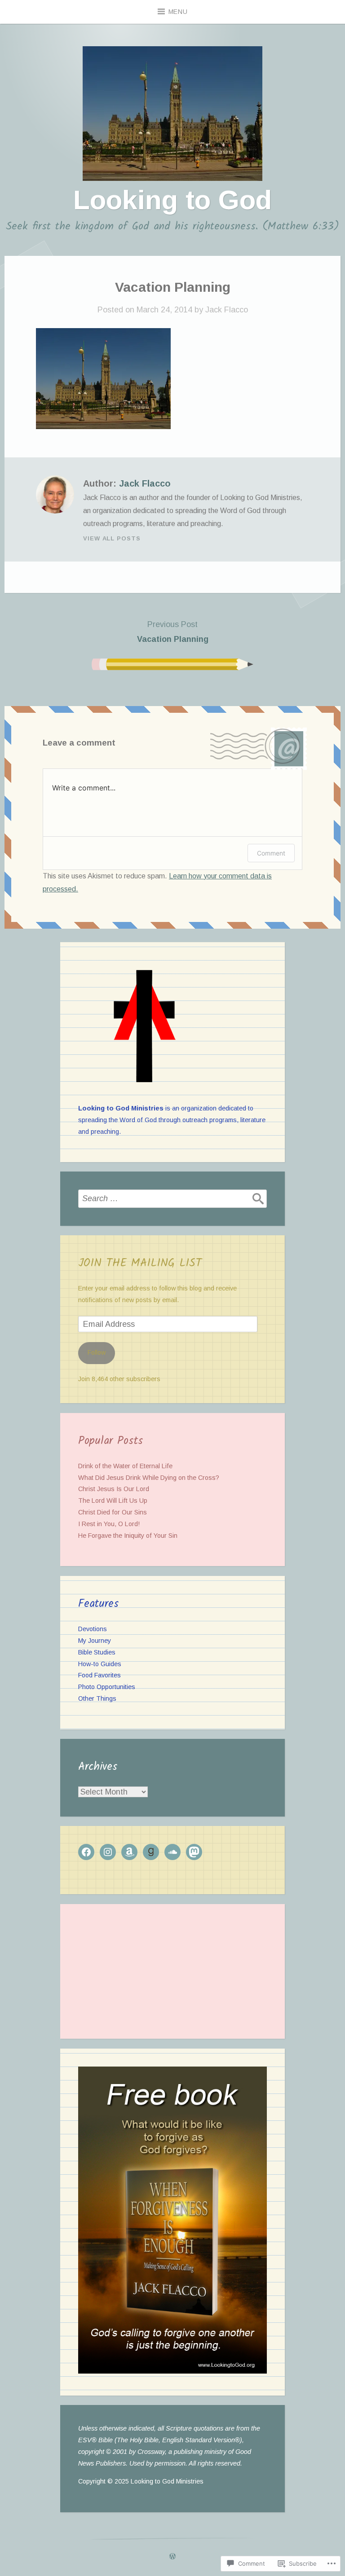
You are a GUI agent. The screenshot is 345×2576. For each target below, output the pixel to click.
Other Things (97, 1698)
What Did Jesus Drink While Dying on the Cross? (149, 1478)
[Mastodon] (194, 1852)
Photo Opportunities (107, 1687)
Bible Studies (97, 1652)
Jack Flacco (227, 310)
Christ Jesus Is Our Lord (114, 1489)
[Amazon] (129, 1852)
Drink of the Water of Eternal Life (125, 1466)
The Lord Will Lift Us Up (113, 1501)
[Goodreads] (151, 1852)
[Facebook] (86, 1852)
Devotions (93, 1629)
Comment (271, 853)
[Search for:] (172, 1198)
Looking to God (172, 200)
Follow (97, 1352)
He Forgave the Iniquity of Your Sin (128, 1536)
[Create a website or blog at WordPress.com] (172, 2557)
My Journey (95, 1641)
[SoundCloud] (172, 1852)
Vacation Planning (173, 632)
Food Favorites (100, 1675)
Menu (178, 12)
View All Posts (112, 538)
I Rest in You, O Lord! (109, 1524)
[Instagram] (108, 1852)
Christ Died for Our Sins (113, 1512)
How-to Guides (100, 1664)
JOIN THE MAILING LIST (140, 1263)
